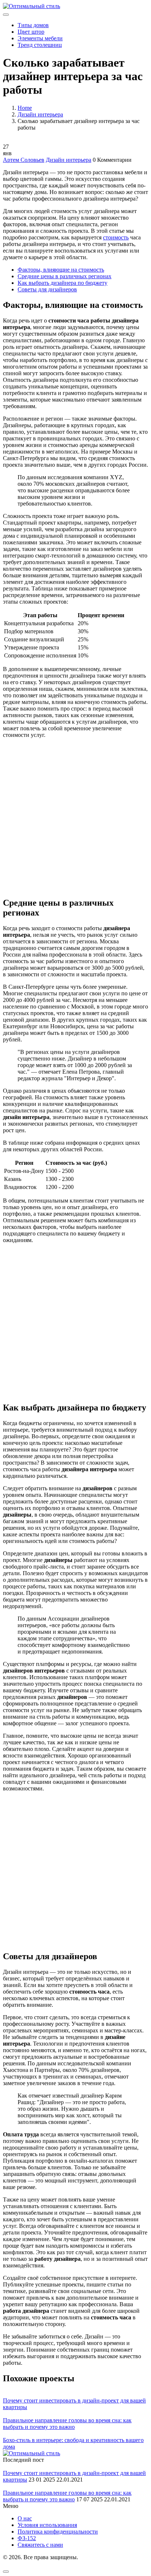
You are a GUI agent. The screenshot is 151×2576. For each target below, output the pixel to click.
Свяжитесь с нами (40, 2545)
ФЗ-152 (27, 2538)
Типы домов (33, 25)
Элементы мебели (40, 38)
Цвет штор (31, 32)
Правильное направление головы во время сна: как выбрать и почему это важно (67, 2424)
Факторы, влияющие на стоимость (61, 270)
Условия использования (47, 2525)
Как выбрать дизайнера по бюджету (62, 283)
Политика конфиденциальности (58, 2532)
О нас (25, 2518)
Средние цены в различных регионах (65, 276)
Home (25, 108)
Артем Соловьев (24, 160)
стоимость (116, 237)
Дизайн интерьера (40, 114)
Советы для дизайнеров (47, 289)
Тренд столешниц (40, 45)
